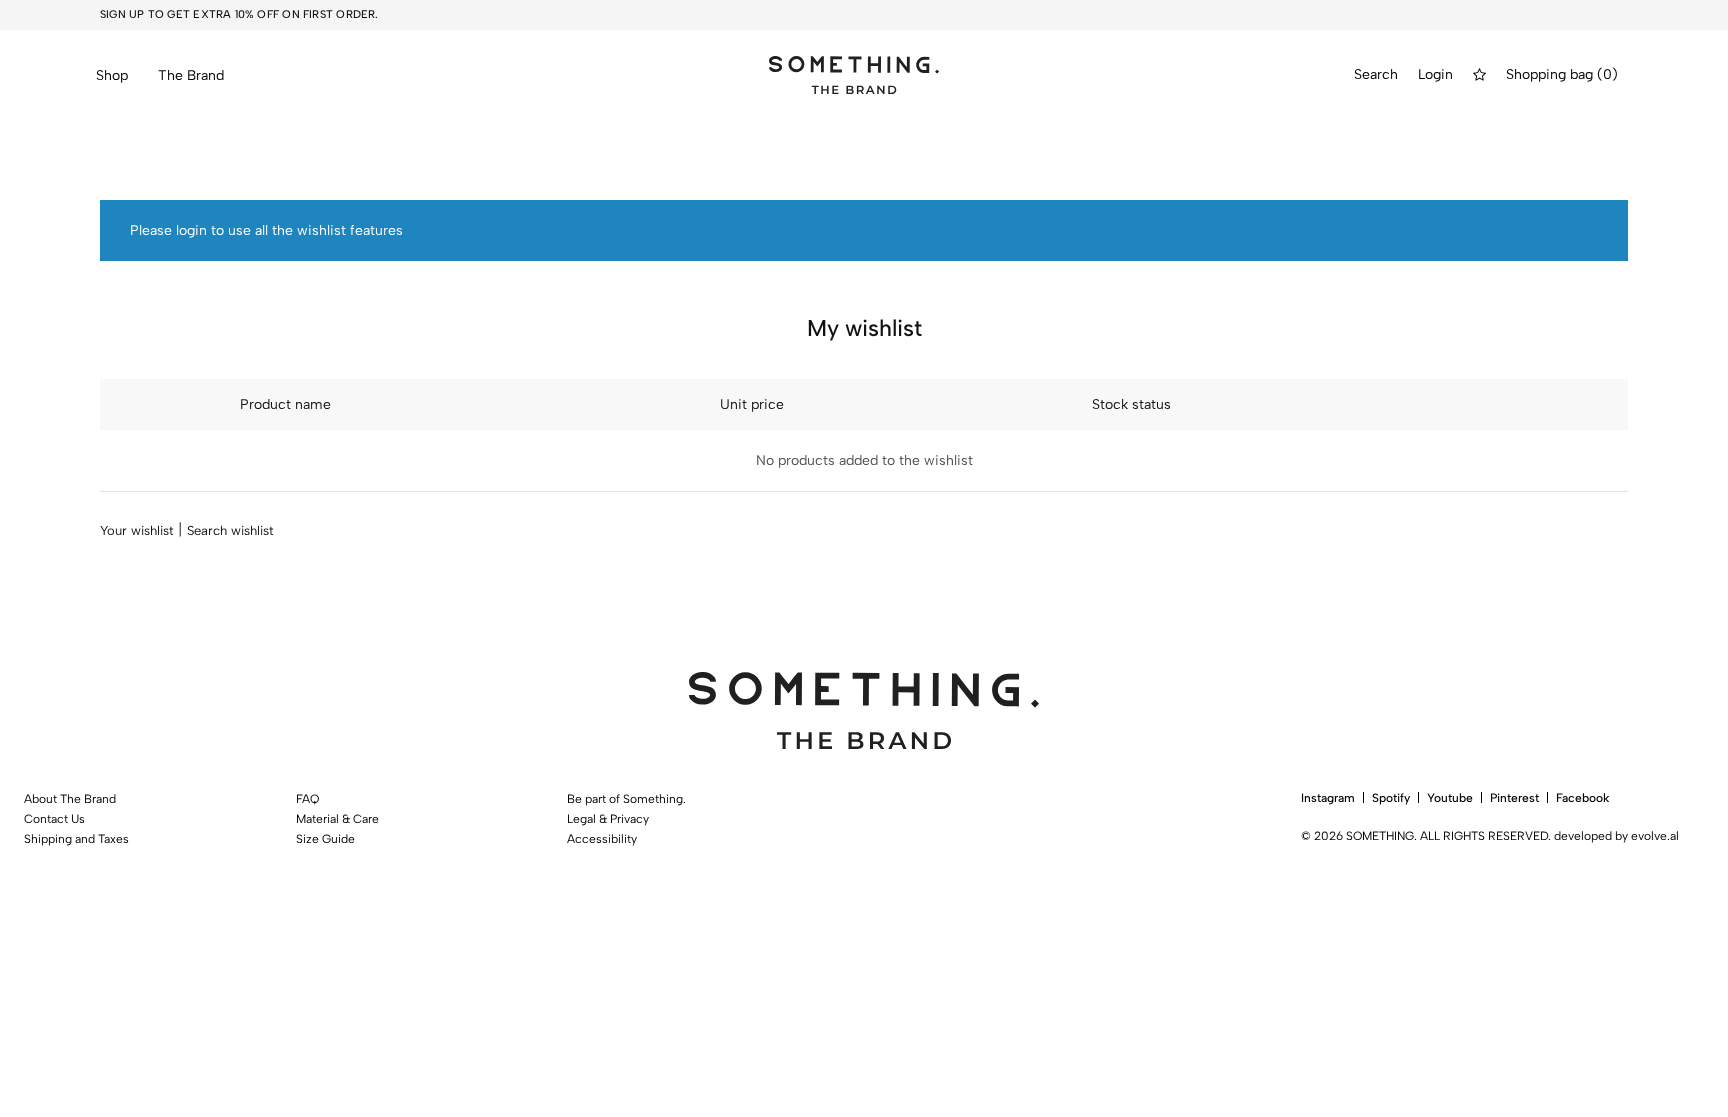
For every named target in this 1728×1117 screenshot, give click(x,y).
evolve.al (1655, 836)
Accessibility (602, 839)
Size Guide (325, 839)
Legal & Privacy (608, 819)
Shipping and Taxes (76, 839)
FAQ (307, 799)
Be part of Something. (626, 799)
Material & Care (337, 819)
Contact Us (54, 819)
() (1607, 75)
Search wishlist (230, 530)
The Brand (191, 75)
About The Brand (70, 799)
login (191, 230)
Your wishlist (137, 530)
